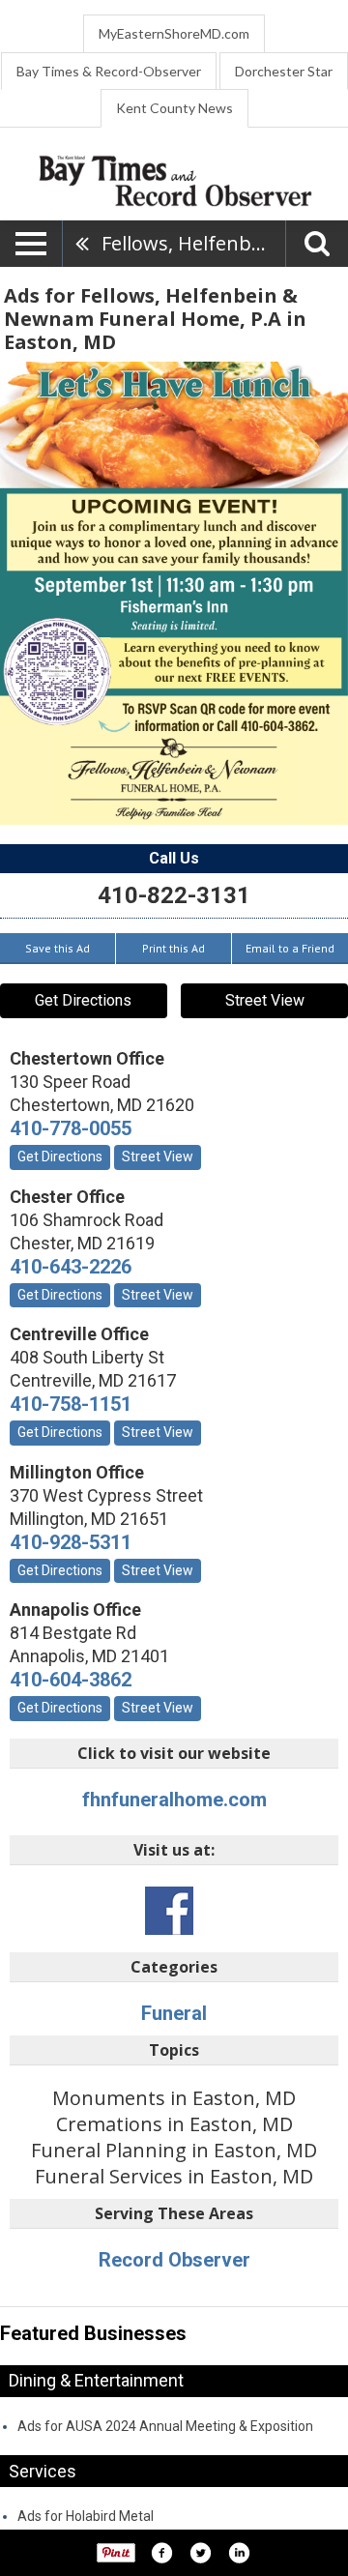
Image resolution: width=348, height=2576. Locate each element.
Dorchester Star (284, 71)
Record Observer (174, 2260)
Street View (265, 1000)
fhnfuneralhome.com (174, 1800)
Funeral (174, 2013)
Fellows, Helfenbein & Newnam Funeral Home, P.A (193, 243)
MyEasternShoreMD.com (174, 33)
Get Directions (83, 1000)
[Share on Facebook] (161, 2553)
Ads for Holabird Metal (86, 2516)
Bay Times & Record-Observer (109, 71)
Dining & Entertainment (96, 2380)
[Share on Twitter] (200, 2553)
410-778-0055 (71, 1128)
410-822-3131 (174, 895)
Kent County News (174, 108)
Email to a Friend (290, 948)
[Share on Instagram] (239, 2553)
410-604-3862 (71, 1680)
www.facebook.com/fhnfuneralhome (169, 1911)
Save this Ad (58, 948)
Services (43, 2471)
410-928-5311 (71, 1542)
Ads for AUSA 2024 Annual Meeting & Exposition (165, 2426)
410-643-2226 (71, 1267)
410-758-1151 (71, 1404)
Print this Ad (174, 948)
